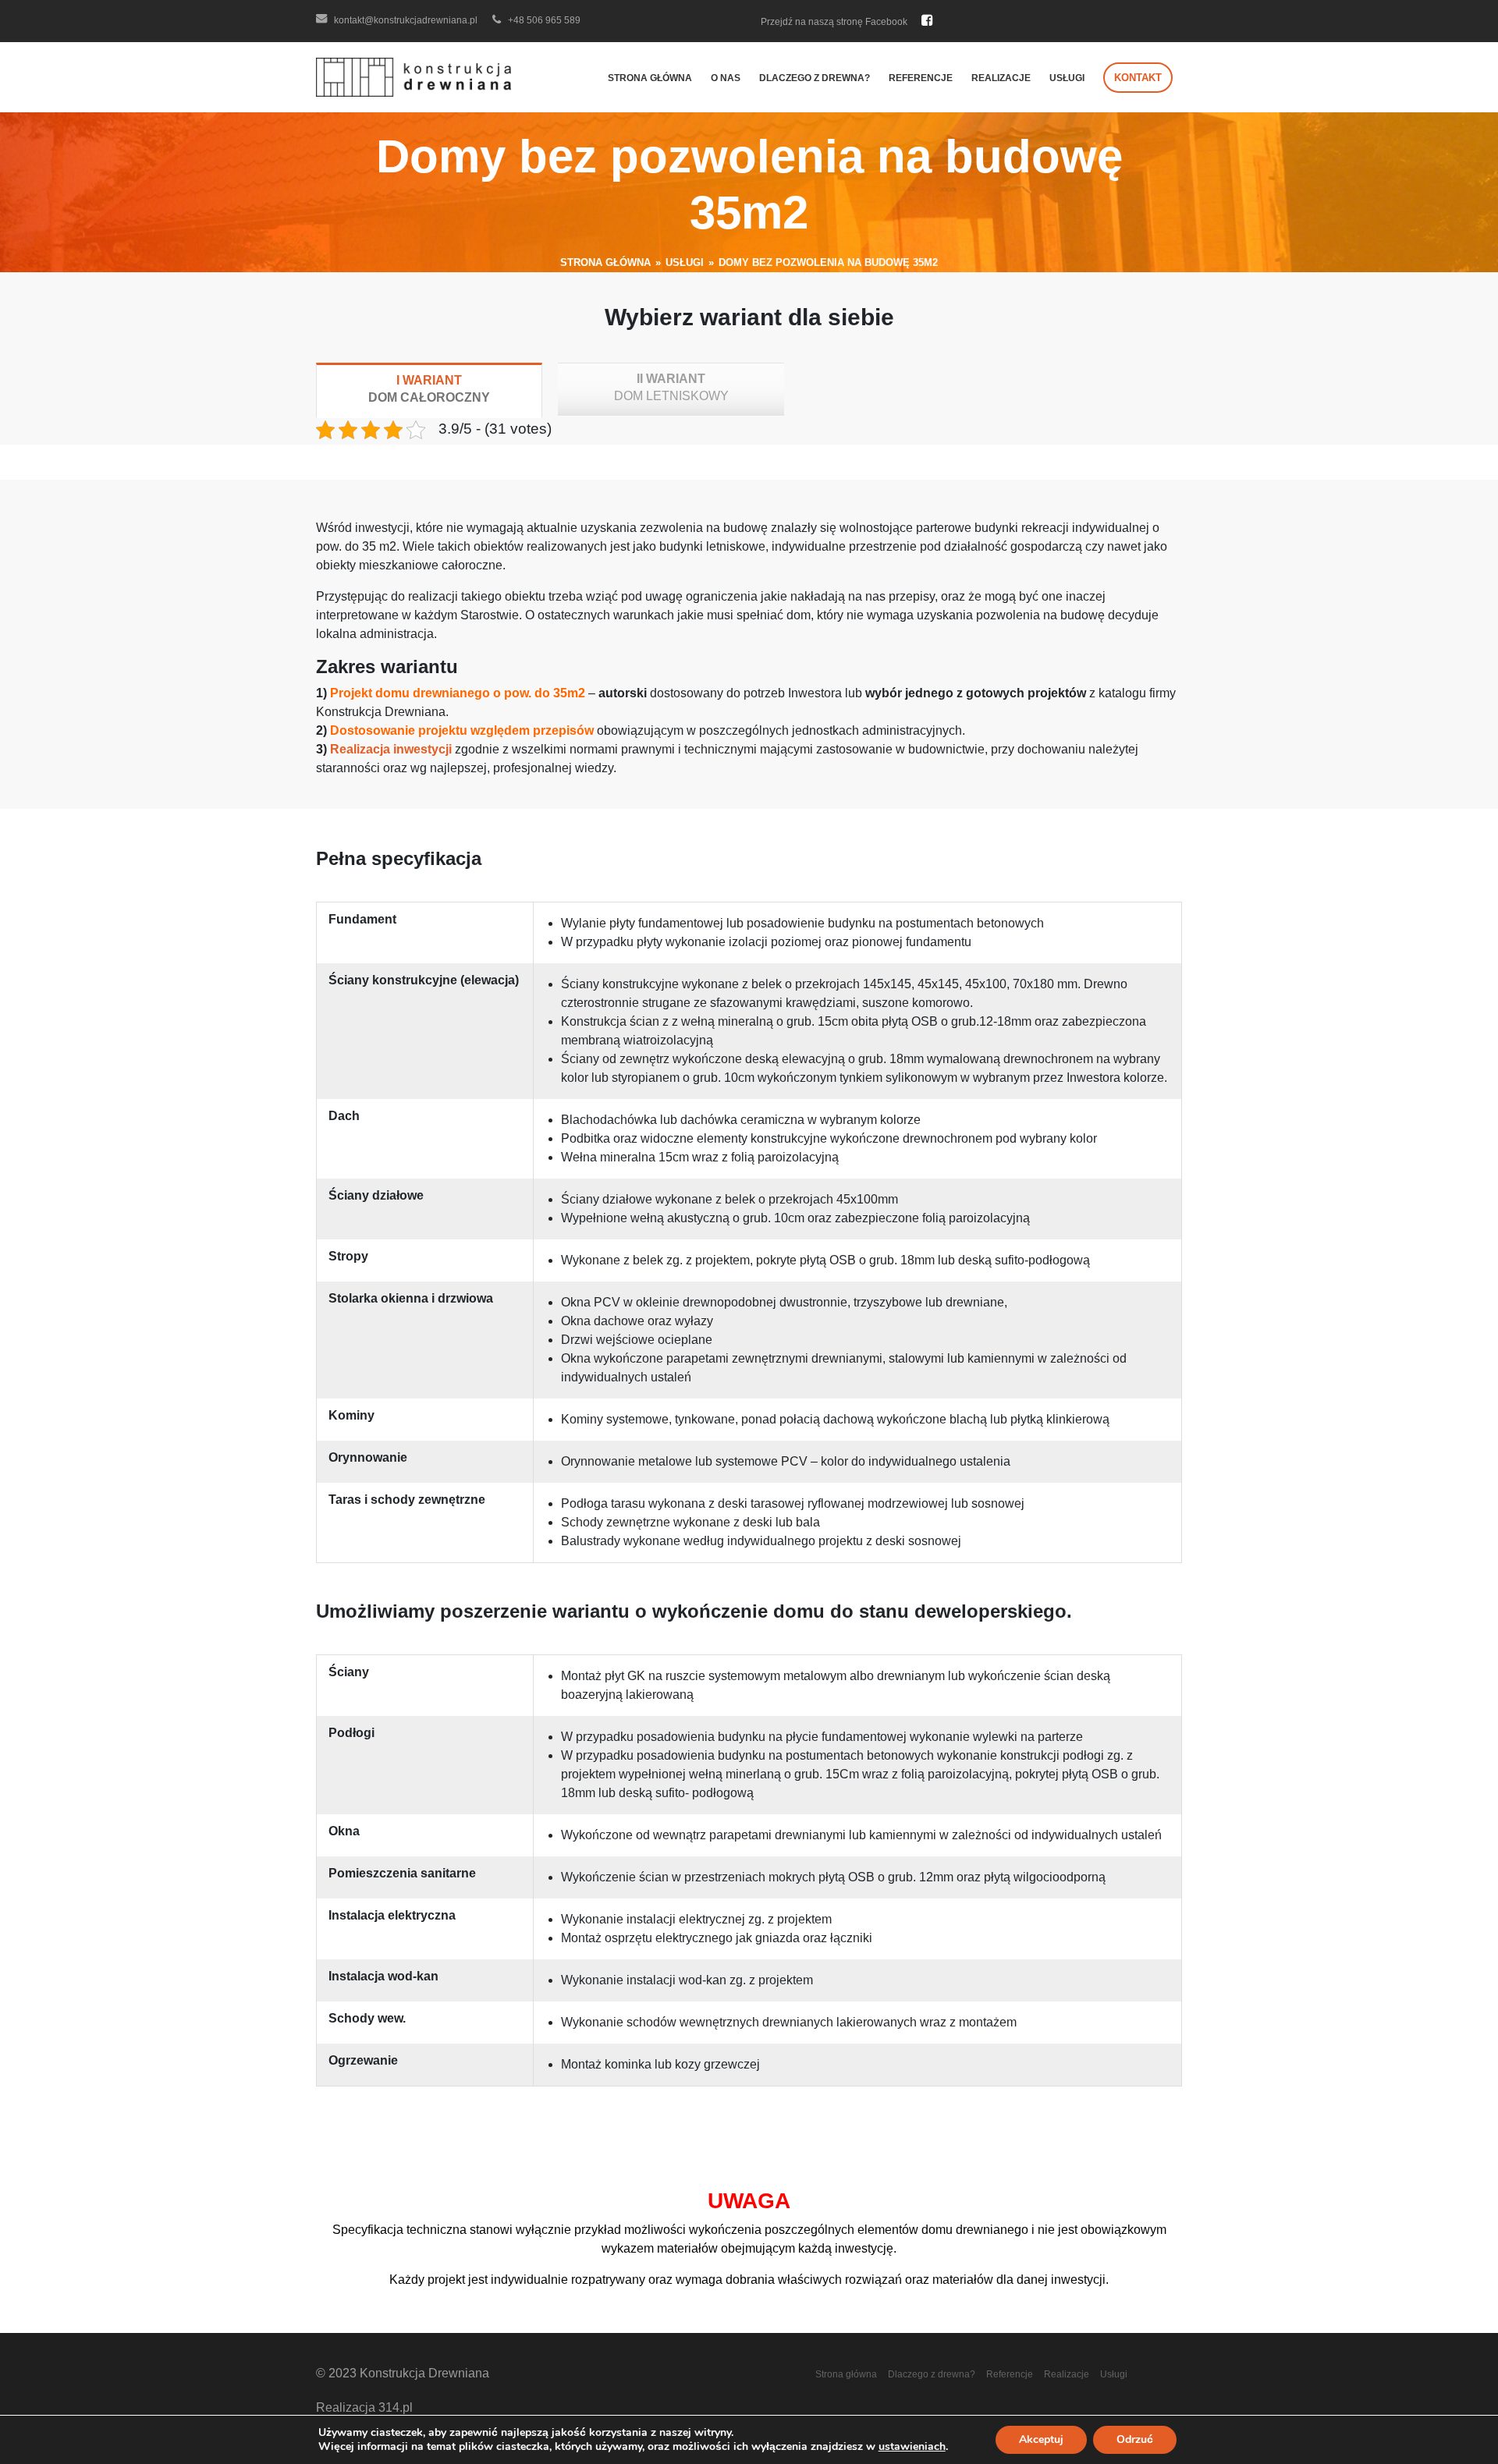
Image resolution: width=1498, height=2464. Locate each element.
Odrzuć (1135, 2439)
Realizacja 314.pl (364, 2407)
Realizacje (1001, 78)
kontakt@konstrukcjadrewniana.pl (405, 20)
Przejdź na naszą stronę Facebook (835, 22)
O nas (726, 78)
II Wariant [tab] (671, 387)
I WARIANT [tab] (429, 389)
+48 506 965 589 (543, 20)
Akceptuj (1041, 2439)
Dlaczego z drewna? (815, 78)
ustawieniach (912, 2447)
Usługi (1067, 78)
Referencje (921, 78)
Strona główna (650, 78)
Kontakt (1138, 78)
